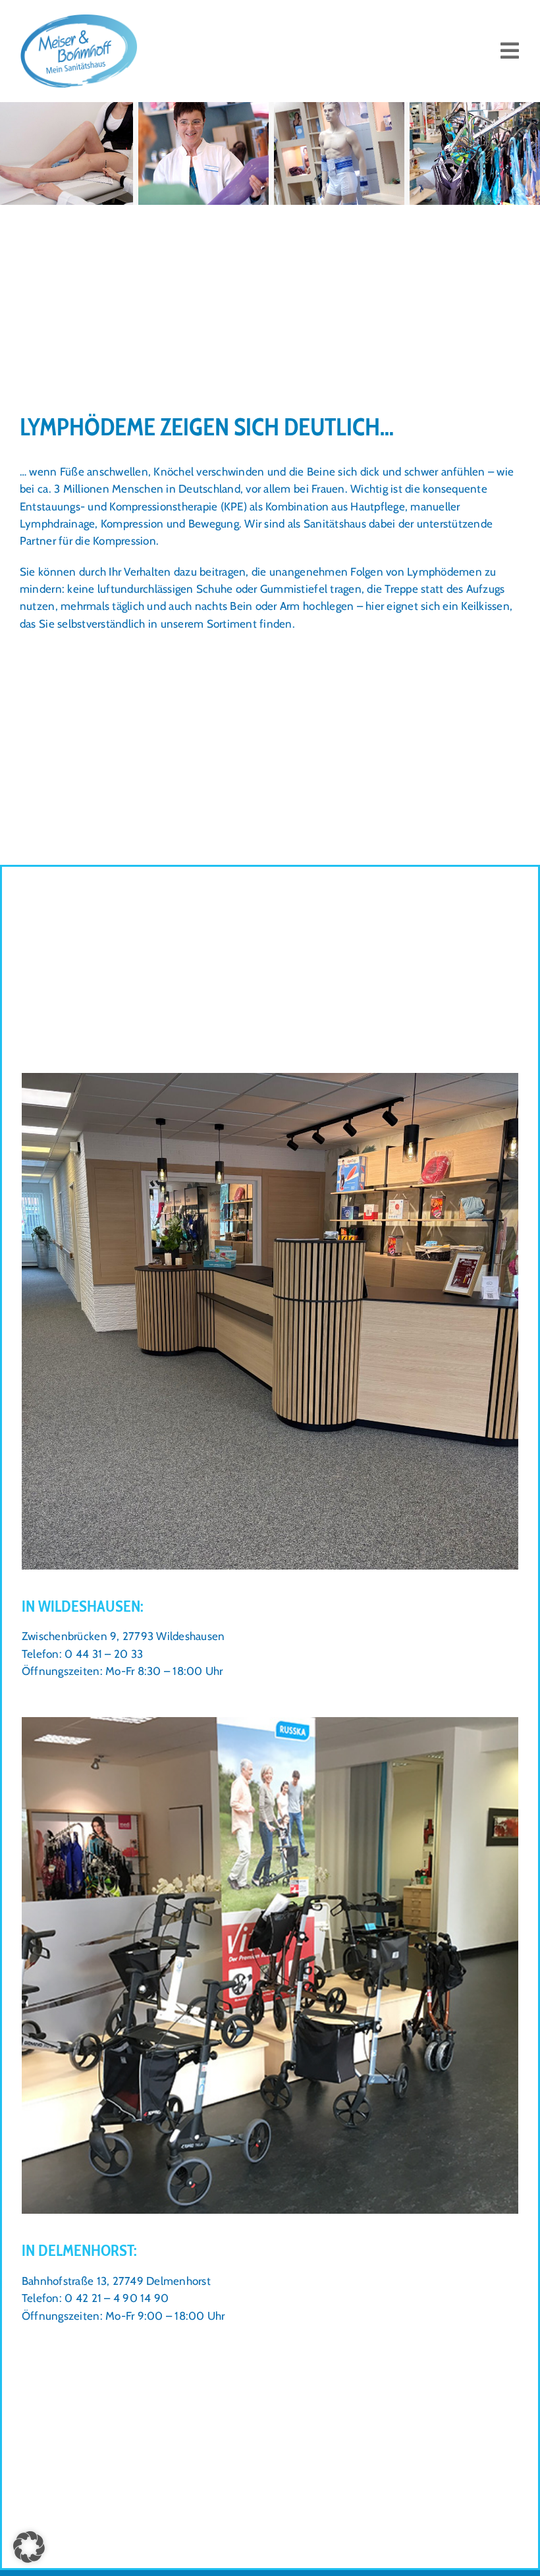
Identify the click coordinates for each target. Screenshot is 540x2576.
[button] (29, 2547)
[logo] (79, 18)
